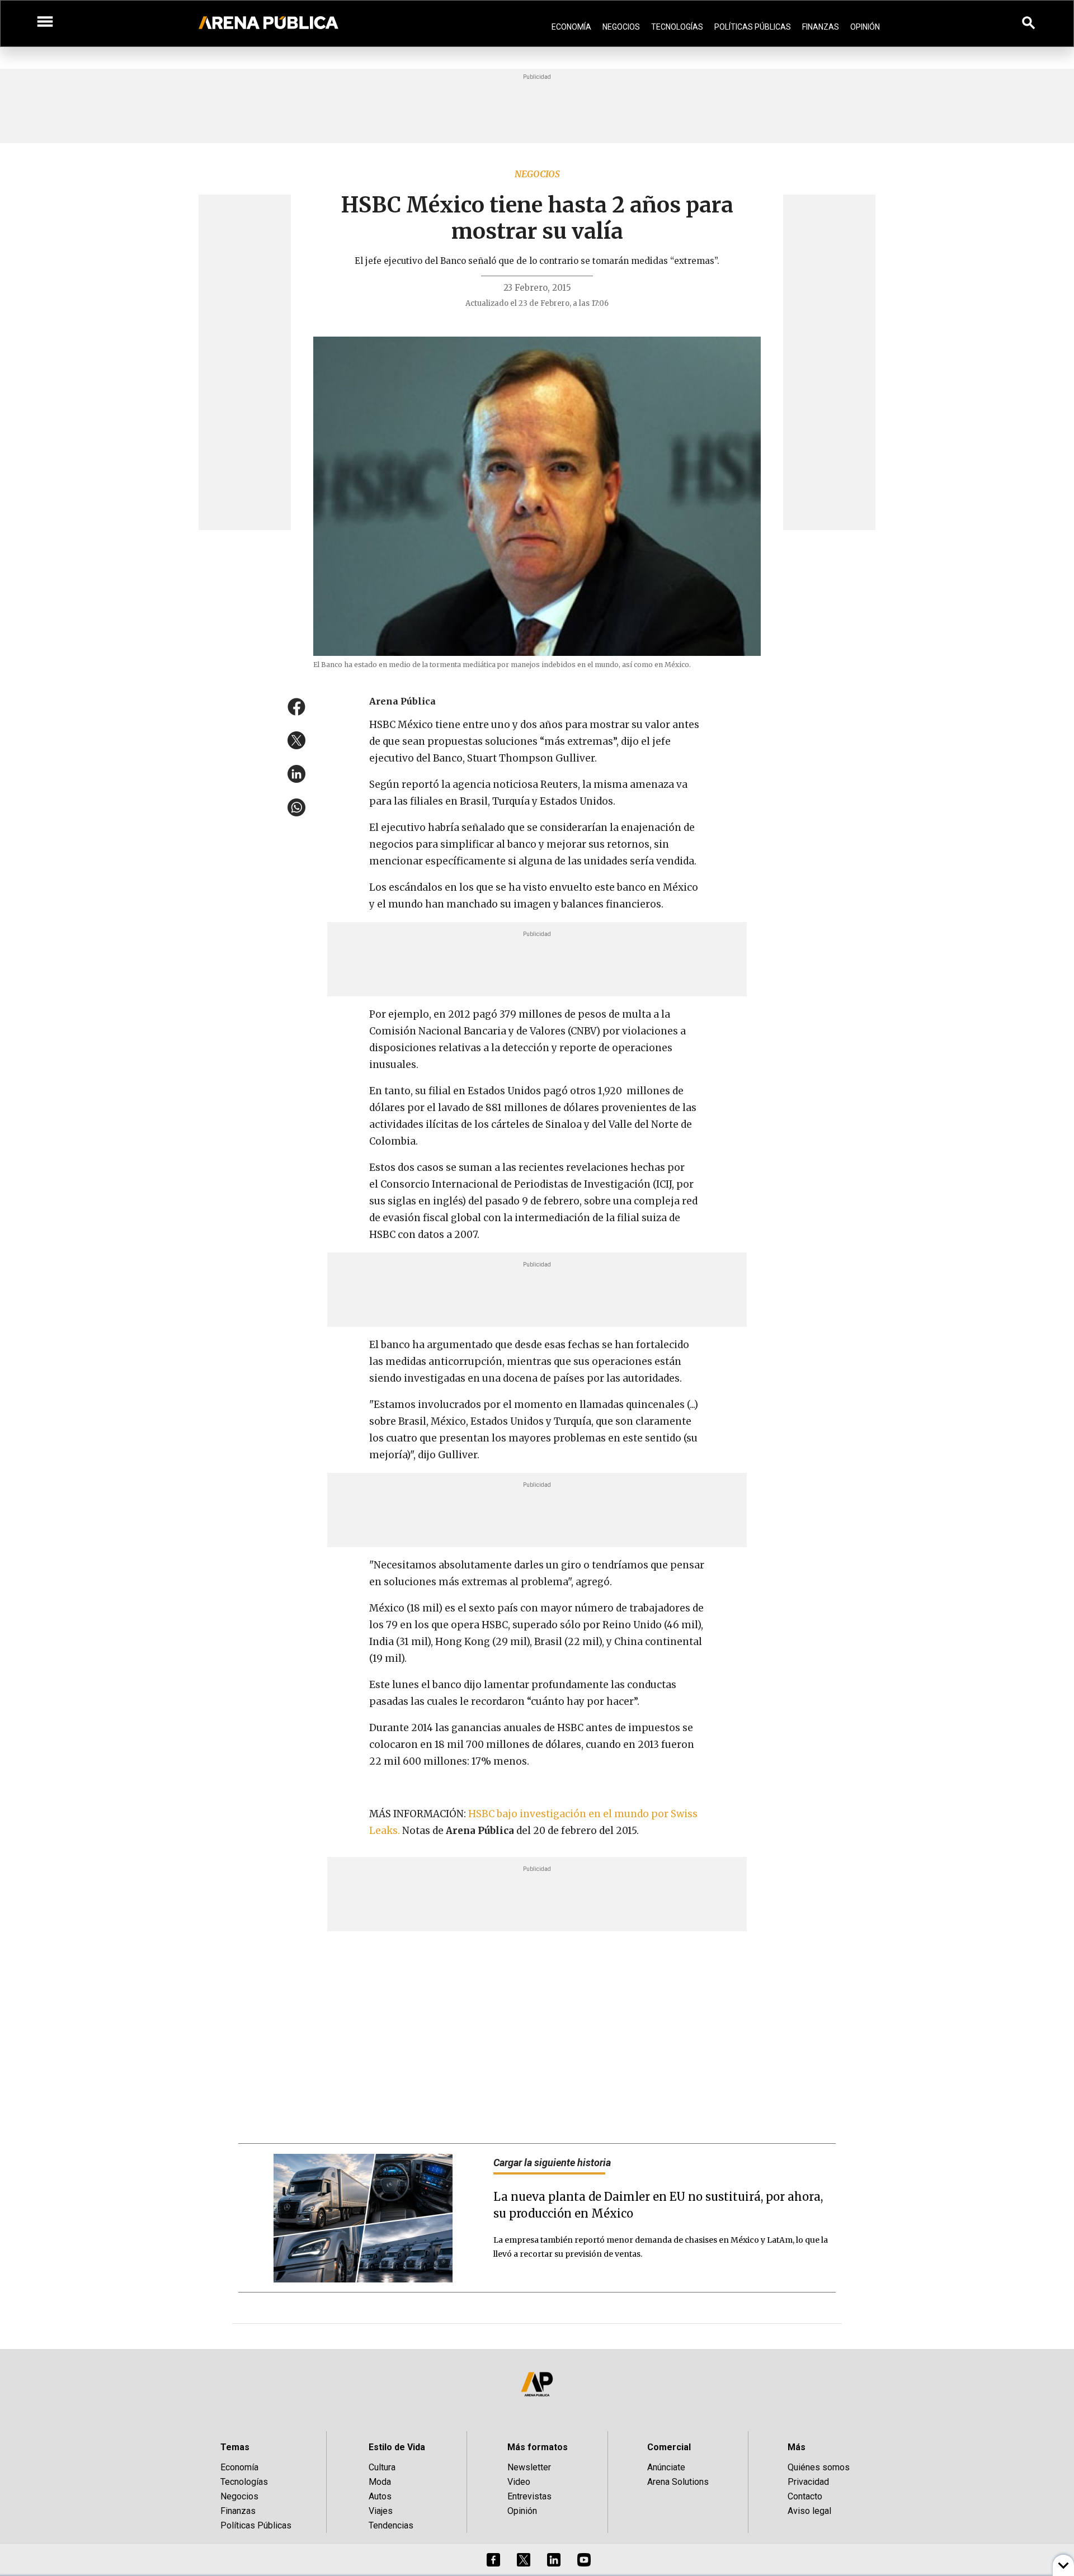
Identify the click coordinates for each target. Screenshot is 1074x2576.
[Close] (605, 1203)
